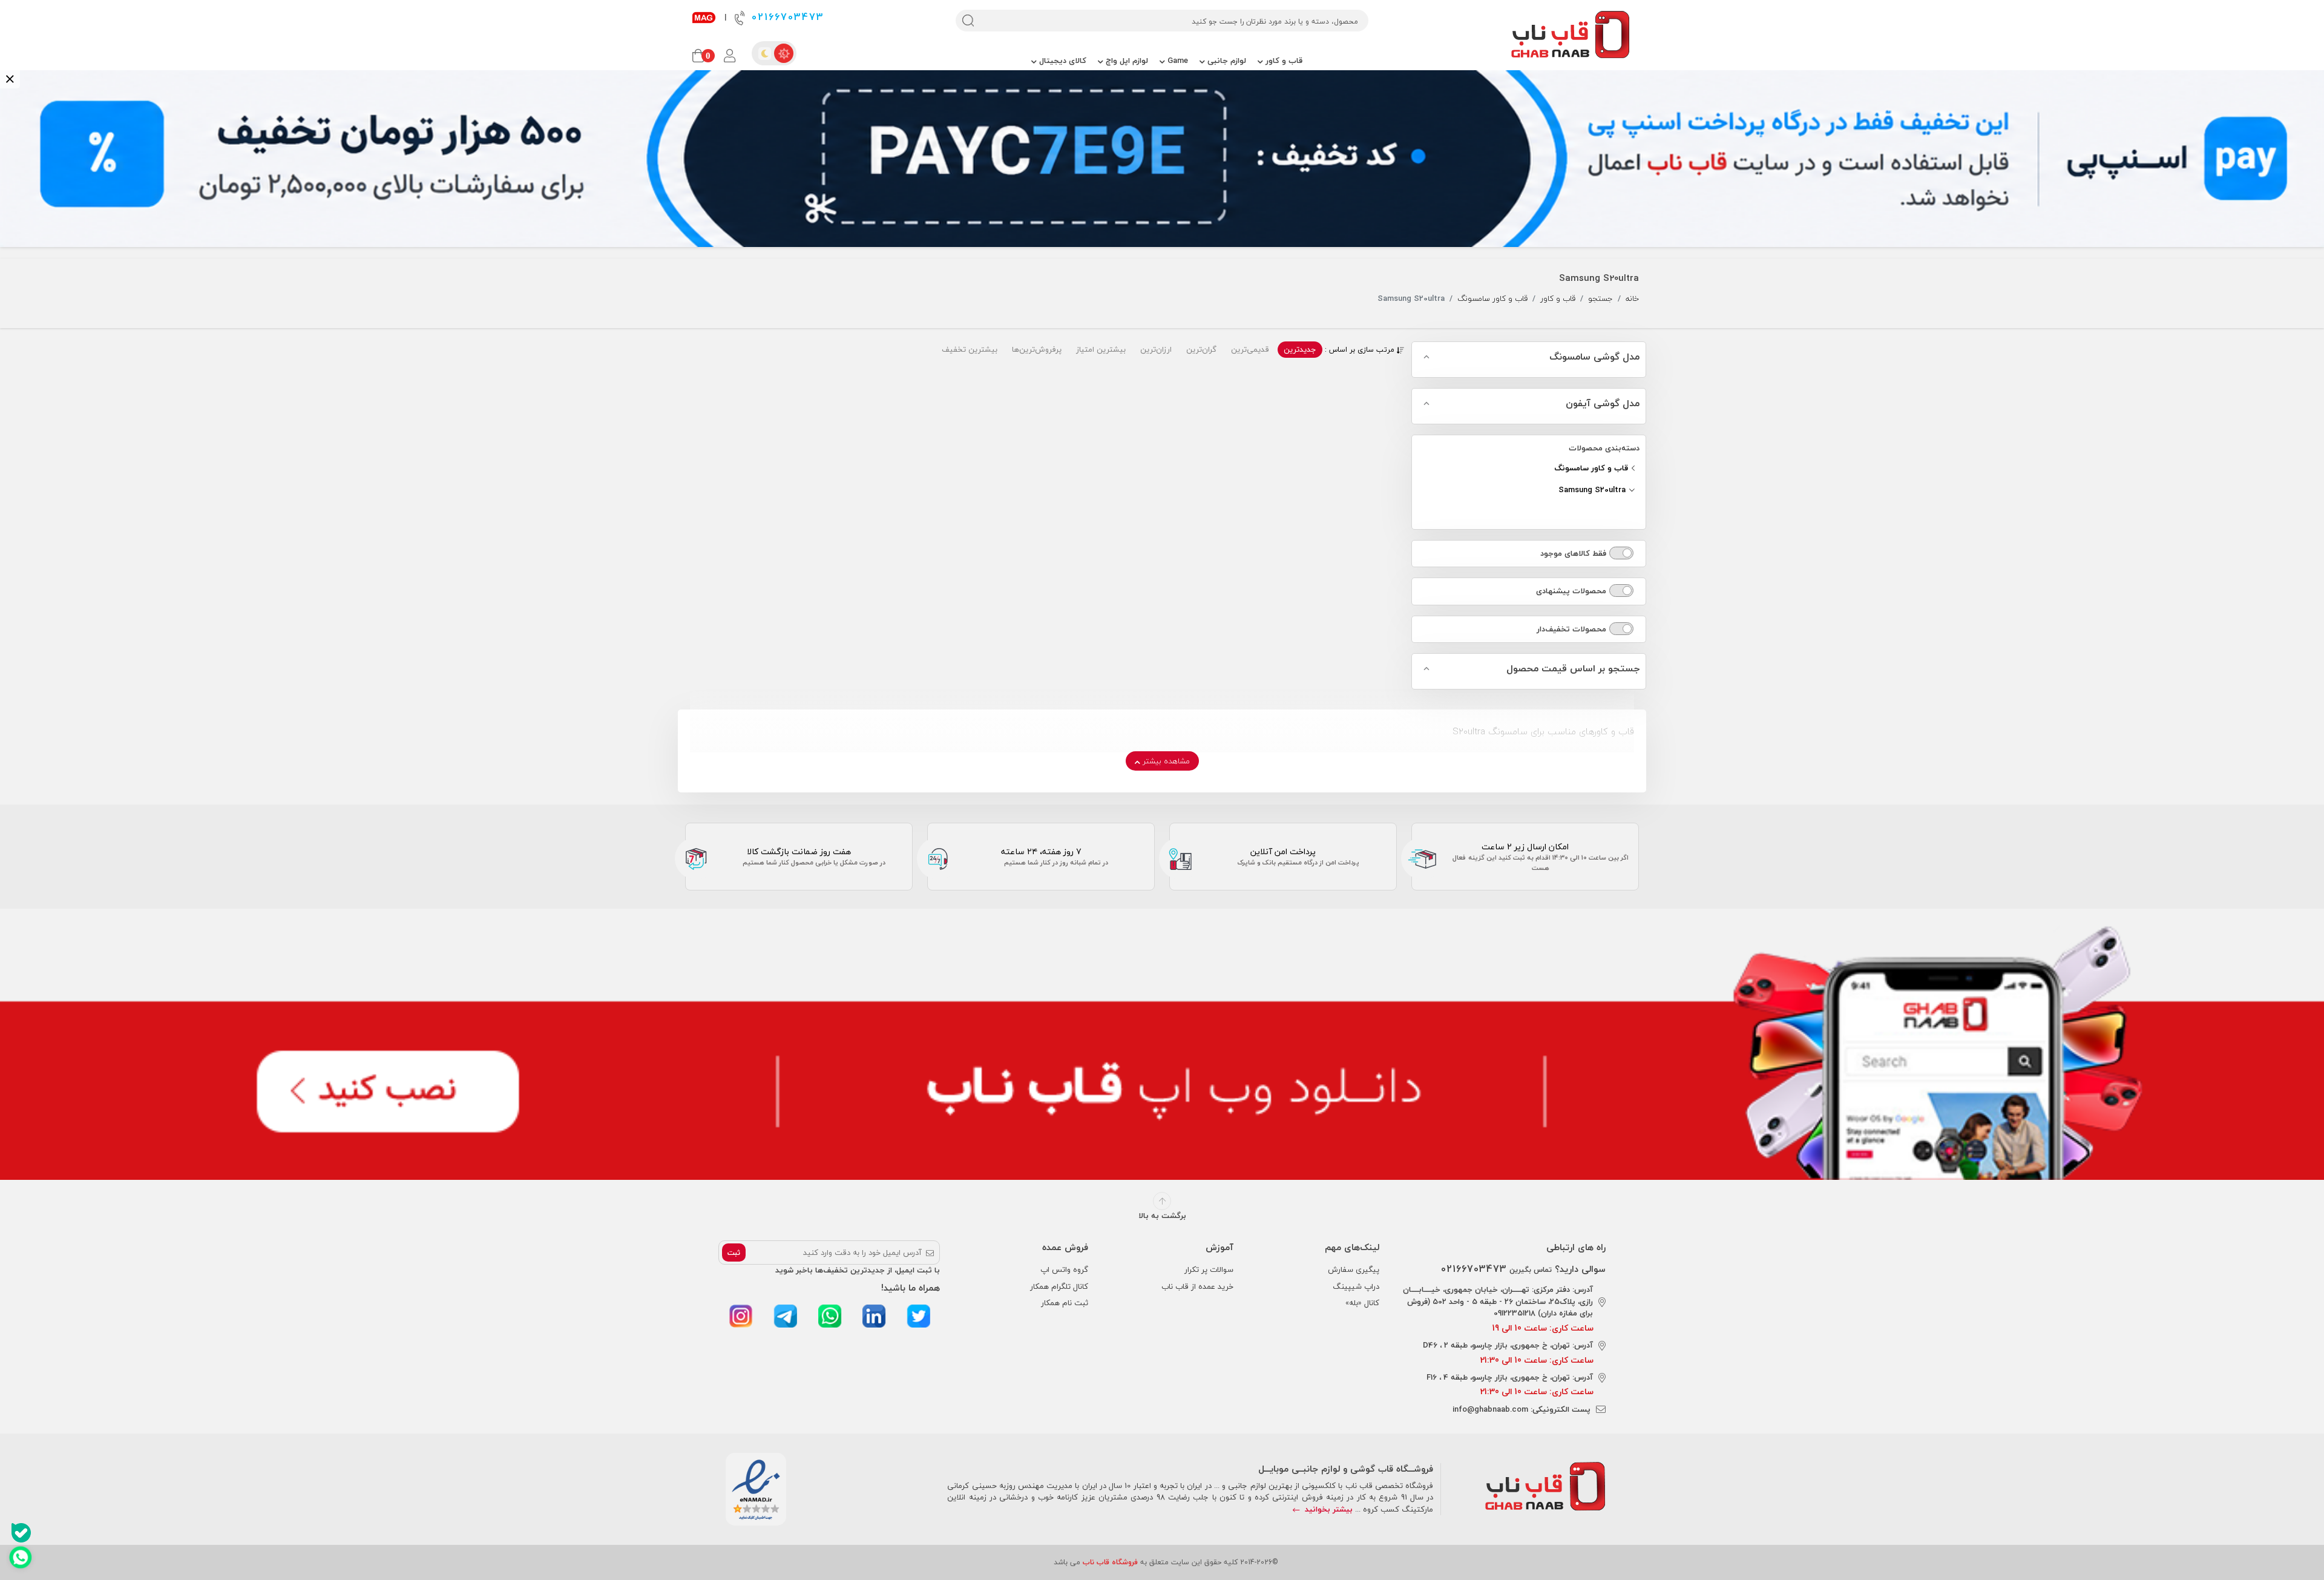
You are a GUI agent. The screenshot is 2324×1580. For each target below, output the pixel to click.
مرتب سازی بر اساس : (1361, 350)
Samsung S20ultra (1593, 490)
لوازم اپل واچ (1126, 61)
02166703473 (786, 17)
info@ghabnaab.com (1490, 1409)
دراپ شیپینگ (1356, 1286)
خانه (1632, 299)
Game (1177, 61)
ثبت (734, 1253)
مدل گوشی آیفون (1603, 404)
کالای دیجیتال (1062, 61)
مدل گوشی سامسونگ (1594, 357)
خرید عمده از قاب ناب (1197, 1286)
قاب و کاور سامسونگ (1492, 299)
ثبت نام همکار (1065, 1303)
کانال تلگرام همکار (1059, 1286)
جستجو (1600, 299)
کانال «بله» (1362, 1303)
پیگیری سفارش (1354, 1269)
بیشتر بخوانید (1328, 1509)
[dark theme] (764, 53)
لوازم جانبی (1226, 61)
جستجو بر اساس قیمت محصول (1573, 669)
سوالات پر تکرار (1209, 1269)
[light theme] (784, 53)
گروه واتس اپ (1064, 1269)
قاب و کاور (1283, 61)
